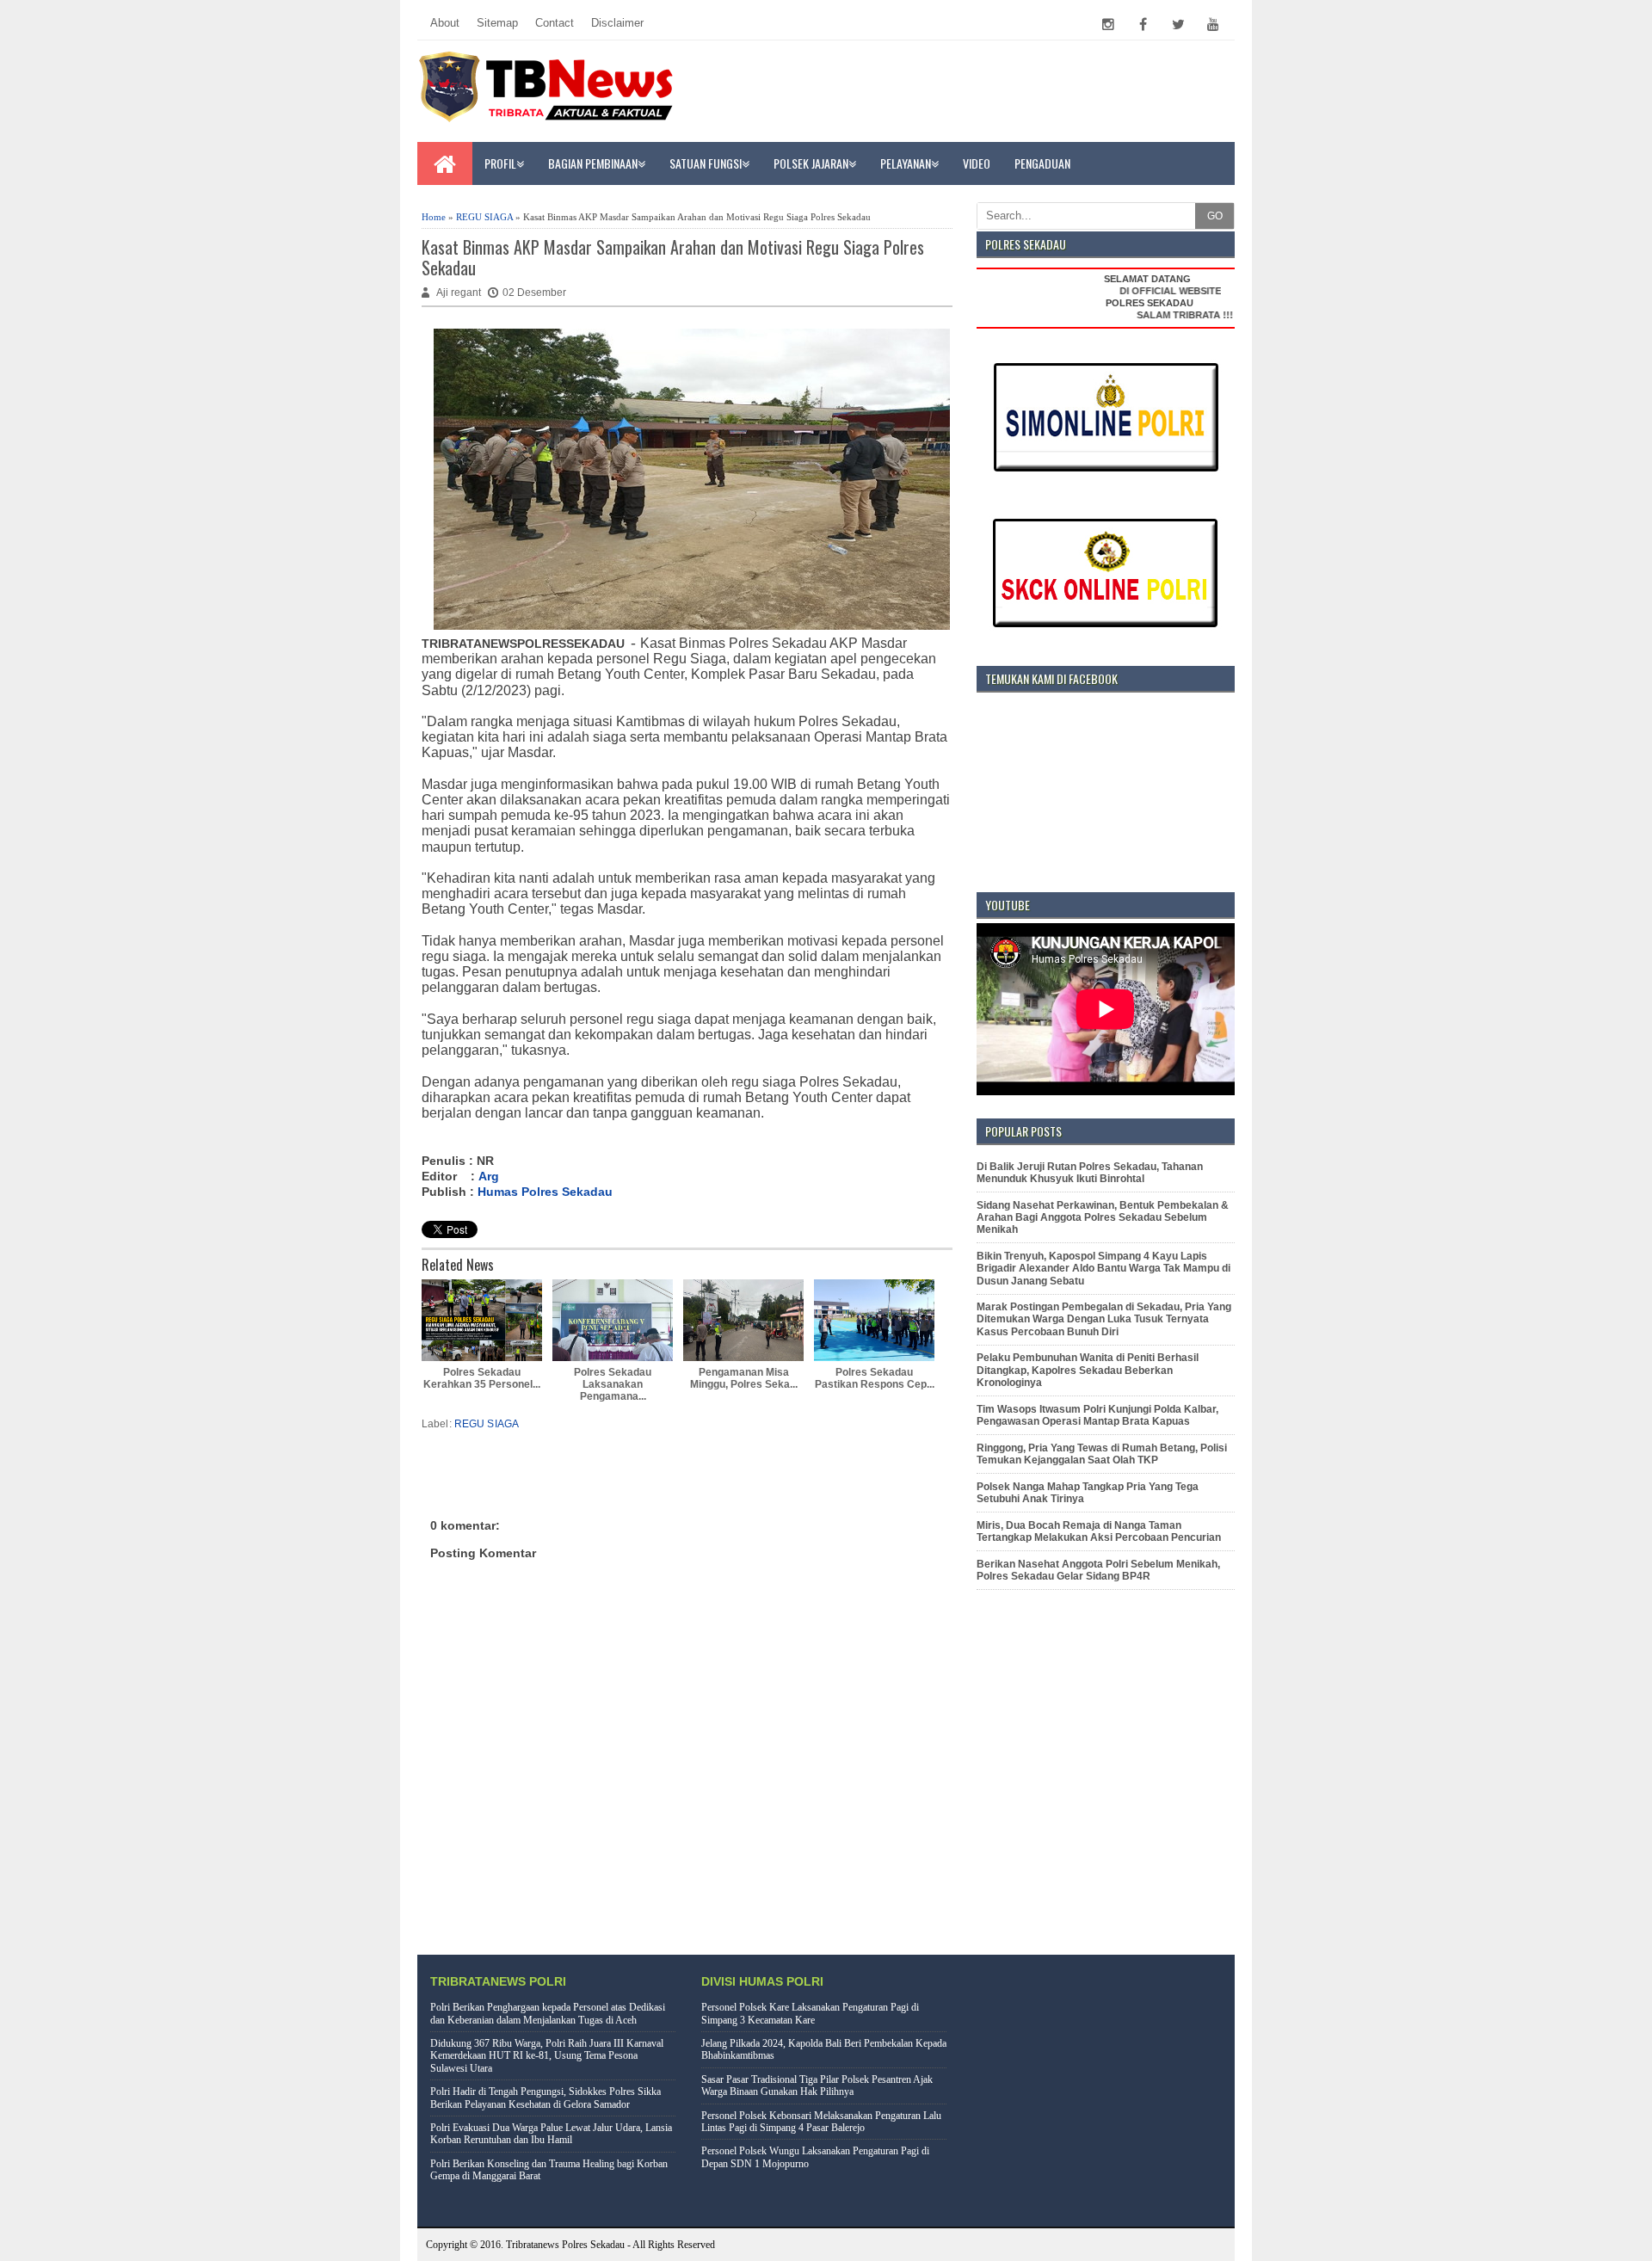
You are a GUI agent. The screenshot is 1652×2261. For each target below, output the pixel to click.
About (445, 23)
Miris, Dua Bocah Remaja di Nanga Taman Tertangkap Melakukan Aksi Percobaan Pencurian (1099, 1531)
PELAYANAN (906, 163)
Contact (555, 23)
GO (1215, 216)
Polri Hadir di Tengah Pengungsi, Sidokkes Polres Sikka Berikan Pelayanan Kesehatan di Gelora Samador (546, 2098)
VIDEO (977, 163)
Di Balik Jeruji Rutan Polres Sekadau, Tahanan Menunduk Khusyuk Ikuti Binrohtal (1090, 1173)
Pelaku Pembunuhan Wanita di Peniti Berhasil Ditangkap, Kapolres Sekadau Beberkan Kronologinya (1088, 1370)
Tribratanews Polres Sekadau (565, 2245)
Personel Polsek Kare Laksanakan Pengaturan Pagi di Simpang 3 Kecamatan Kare (810, 2013)
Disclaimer (617, 23)
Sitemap (497, 23)
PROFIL (500, 163)
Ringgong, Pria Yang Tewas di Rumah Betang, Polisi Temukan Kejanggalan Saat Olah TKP (1102, 1454)
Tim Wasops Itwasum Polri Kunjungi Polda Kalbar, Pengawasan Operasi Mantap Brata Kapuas (1097, 1415)
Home (434, 217)
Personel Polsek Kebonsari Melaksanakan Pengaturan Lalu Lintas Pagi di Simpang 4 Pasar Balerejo (821, 2122)
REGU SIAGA (484, 217)
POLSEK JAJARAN (811, 163)
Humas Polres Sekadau (545, 1192)
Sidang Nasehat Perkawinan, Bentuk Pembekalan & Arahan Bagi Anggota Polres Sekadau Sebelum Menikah (1103, 1218)
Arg (489, 1176)
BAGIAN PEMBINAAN (593, 163)
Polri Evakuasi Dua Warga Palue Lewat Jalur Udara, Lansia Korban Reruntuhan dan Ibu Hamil (551, 2134)
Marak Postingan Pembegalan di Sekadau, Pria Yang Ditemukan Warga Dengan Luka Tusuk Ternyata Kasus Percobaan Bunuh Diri (1104, 1319)
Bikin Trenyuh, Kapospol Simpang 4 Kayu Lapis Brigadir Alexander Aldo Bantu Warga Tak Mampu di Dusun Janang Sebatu (1103, 1269)
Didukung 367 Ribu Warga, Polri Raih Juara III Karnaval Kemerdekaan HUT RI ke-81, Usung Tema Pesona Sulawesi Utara (547, 2056)
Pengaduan (1042, 163)
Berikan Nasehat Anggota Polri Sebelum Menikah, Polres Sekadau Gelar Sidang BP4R (1098, 1570)
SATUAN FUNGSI (706, 163)
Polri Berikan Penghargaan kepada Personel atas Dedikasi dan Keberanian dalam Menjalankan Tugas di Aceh (548, 2013)
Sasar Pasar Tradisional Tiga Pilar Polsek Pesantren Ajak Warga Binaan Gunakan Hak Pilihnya (817, 2085)
